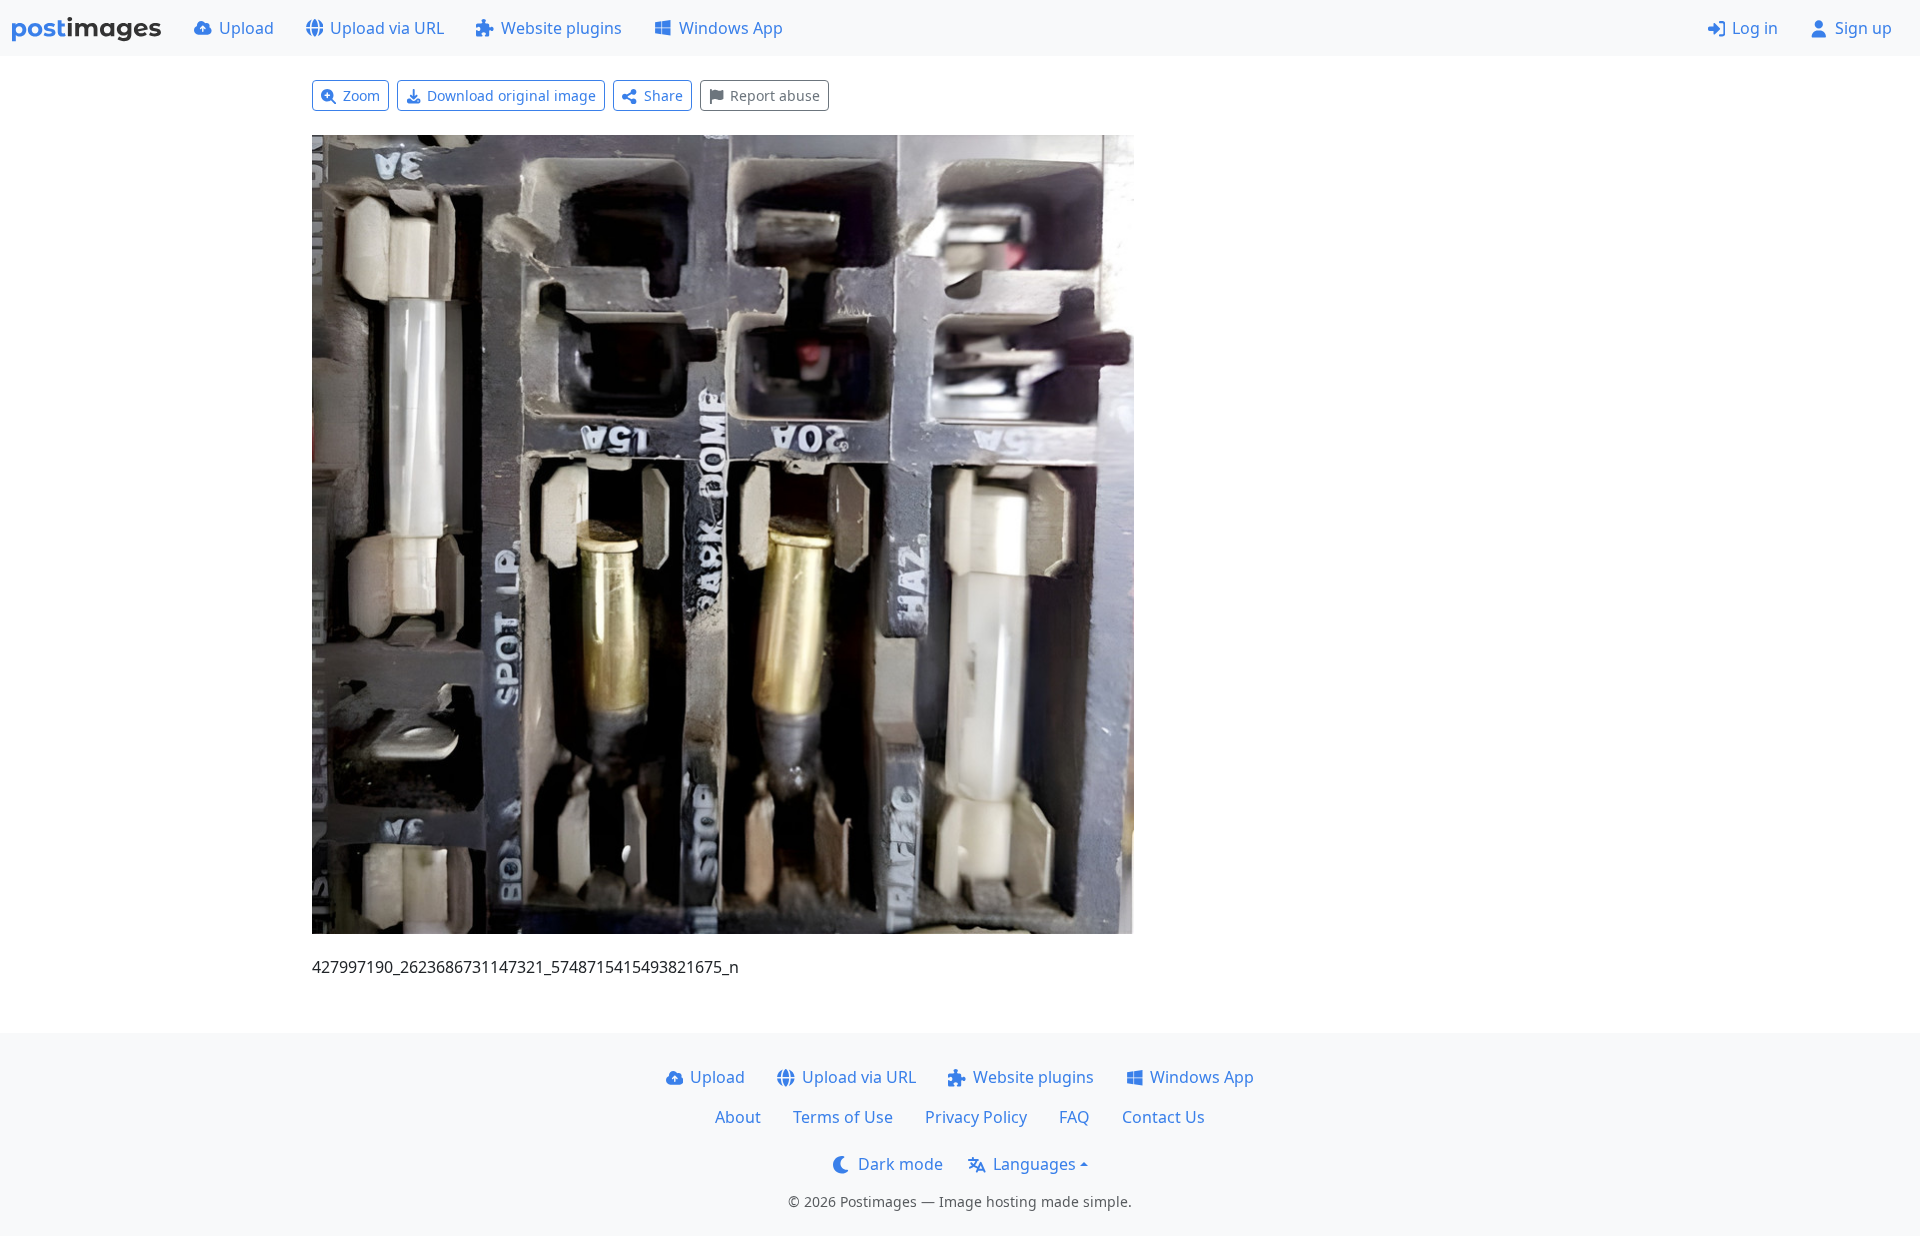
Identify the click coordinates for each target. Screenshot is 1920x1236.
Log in (1755, 28)
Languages (1034, 1164)
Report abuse (775, 95)
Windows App (731, 28)
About (738, 1117)
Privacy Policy (976, 1117)
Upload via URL (387, 28)
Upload (246, 28)
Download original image (511, 95)
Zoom (361, 95)
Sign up (1863, 28)
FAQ (1074, 1117)
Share (663, 95)
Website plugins (561, 28)
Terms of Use (843, 1117)
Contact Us (1163, 1117)
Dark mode (900, 1164)
